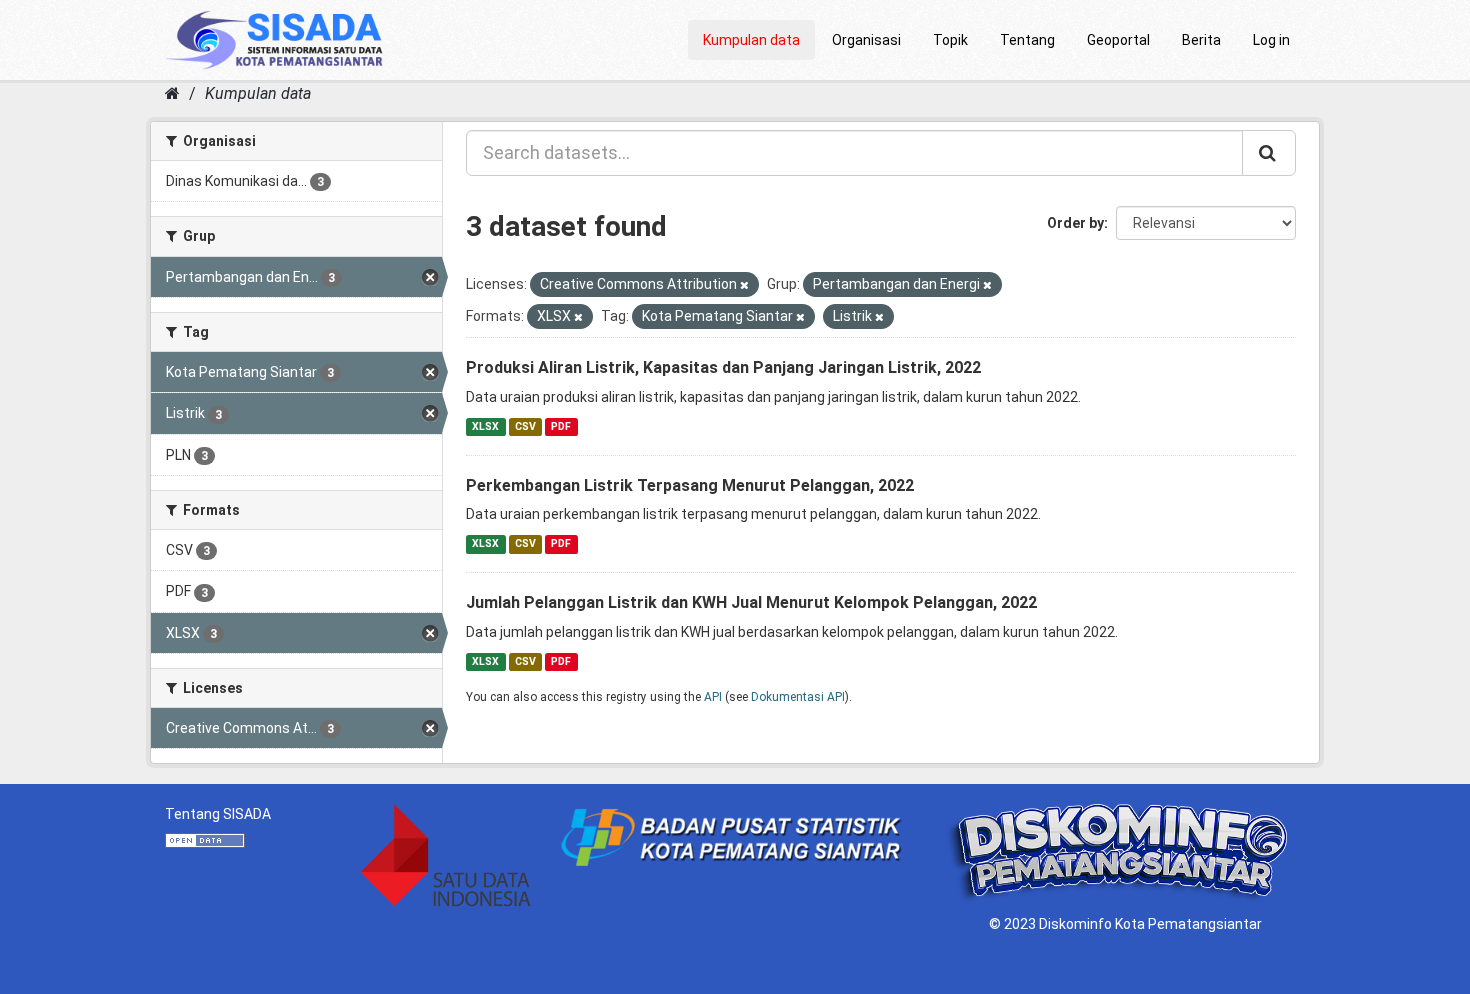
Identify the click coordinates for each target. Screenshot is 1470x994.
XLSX (485, 426)
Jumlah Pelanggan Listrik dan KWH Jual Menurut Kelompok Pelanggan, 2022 (751, 602)
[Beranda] (172, 93)
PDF (561, 426)
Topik (950, 40)
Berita (1201, 40)
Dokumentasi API (798, 697)
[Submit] (1269, 153)
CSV (525, 426)
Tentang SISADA (218, 814)
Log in (1271, 40)
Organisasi (866, 40)
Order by (1075, 223)
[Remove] (744, 285)
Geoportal (1118, 40)
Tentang (1027, 40)
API (713, 697)
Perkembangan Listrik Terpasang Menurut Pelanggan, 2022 (690, 485)
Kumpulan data (751, 40)
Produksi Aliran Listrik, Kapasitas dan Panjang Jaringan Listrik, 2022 (723, 367)
